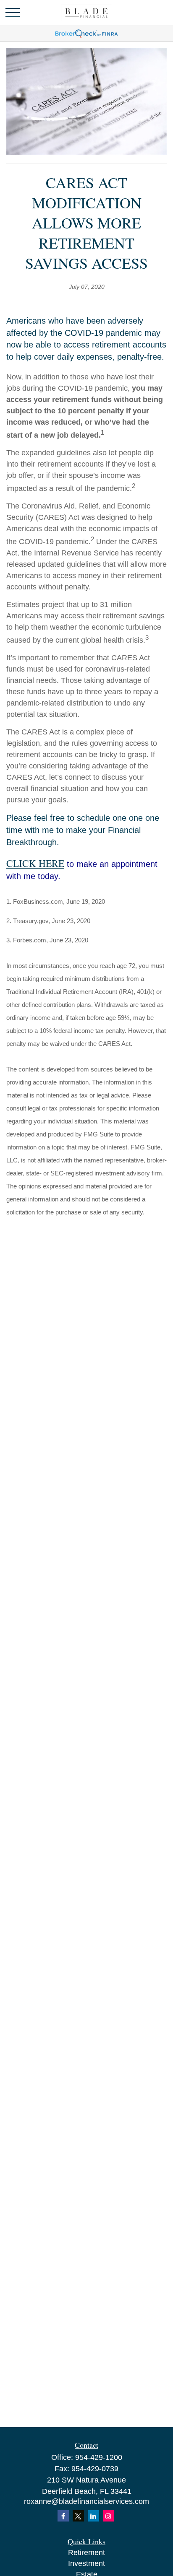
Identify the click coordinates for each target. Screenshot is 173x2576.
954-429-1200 (99, 2457)
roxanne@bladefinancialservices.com (86, 2501)
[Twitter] (78, 2516)
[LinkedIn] (93, 2516)
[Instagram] (109, 2516)
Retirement (86, 2553)
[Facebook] (63, 2516)
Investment (86, 2563)
